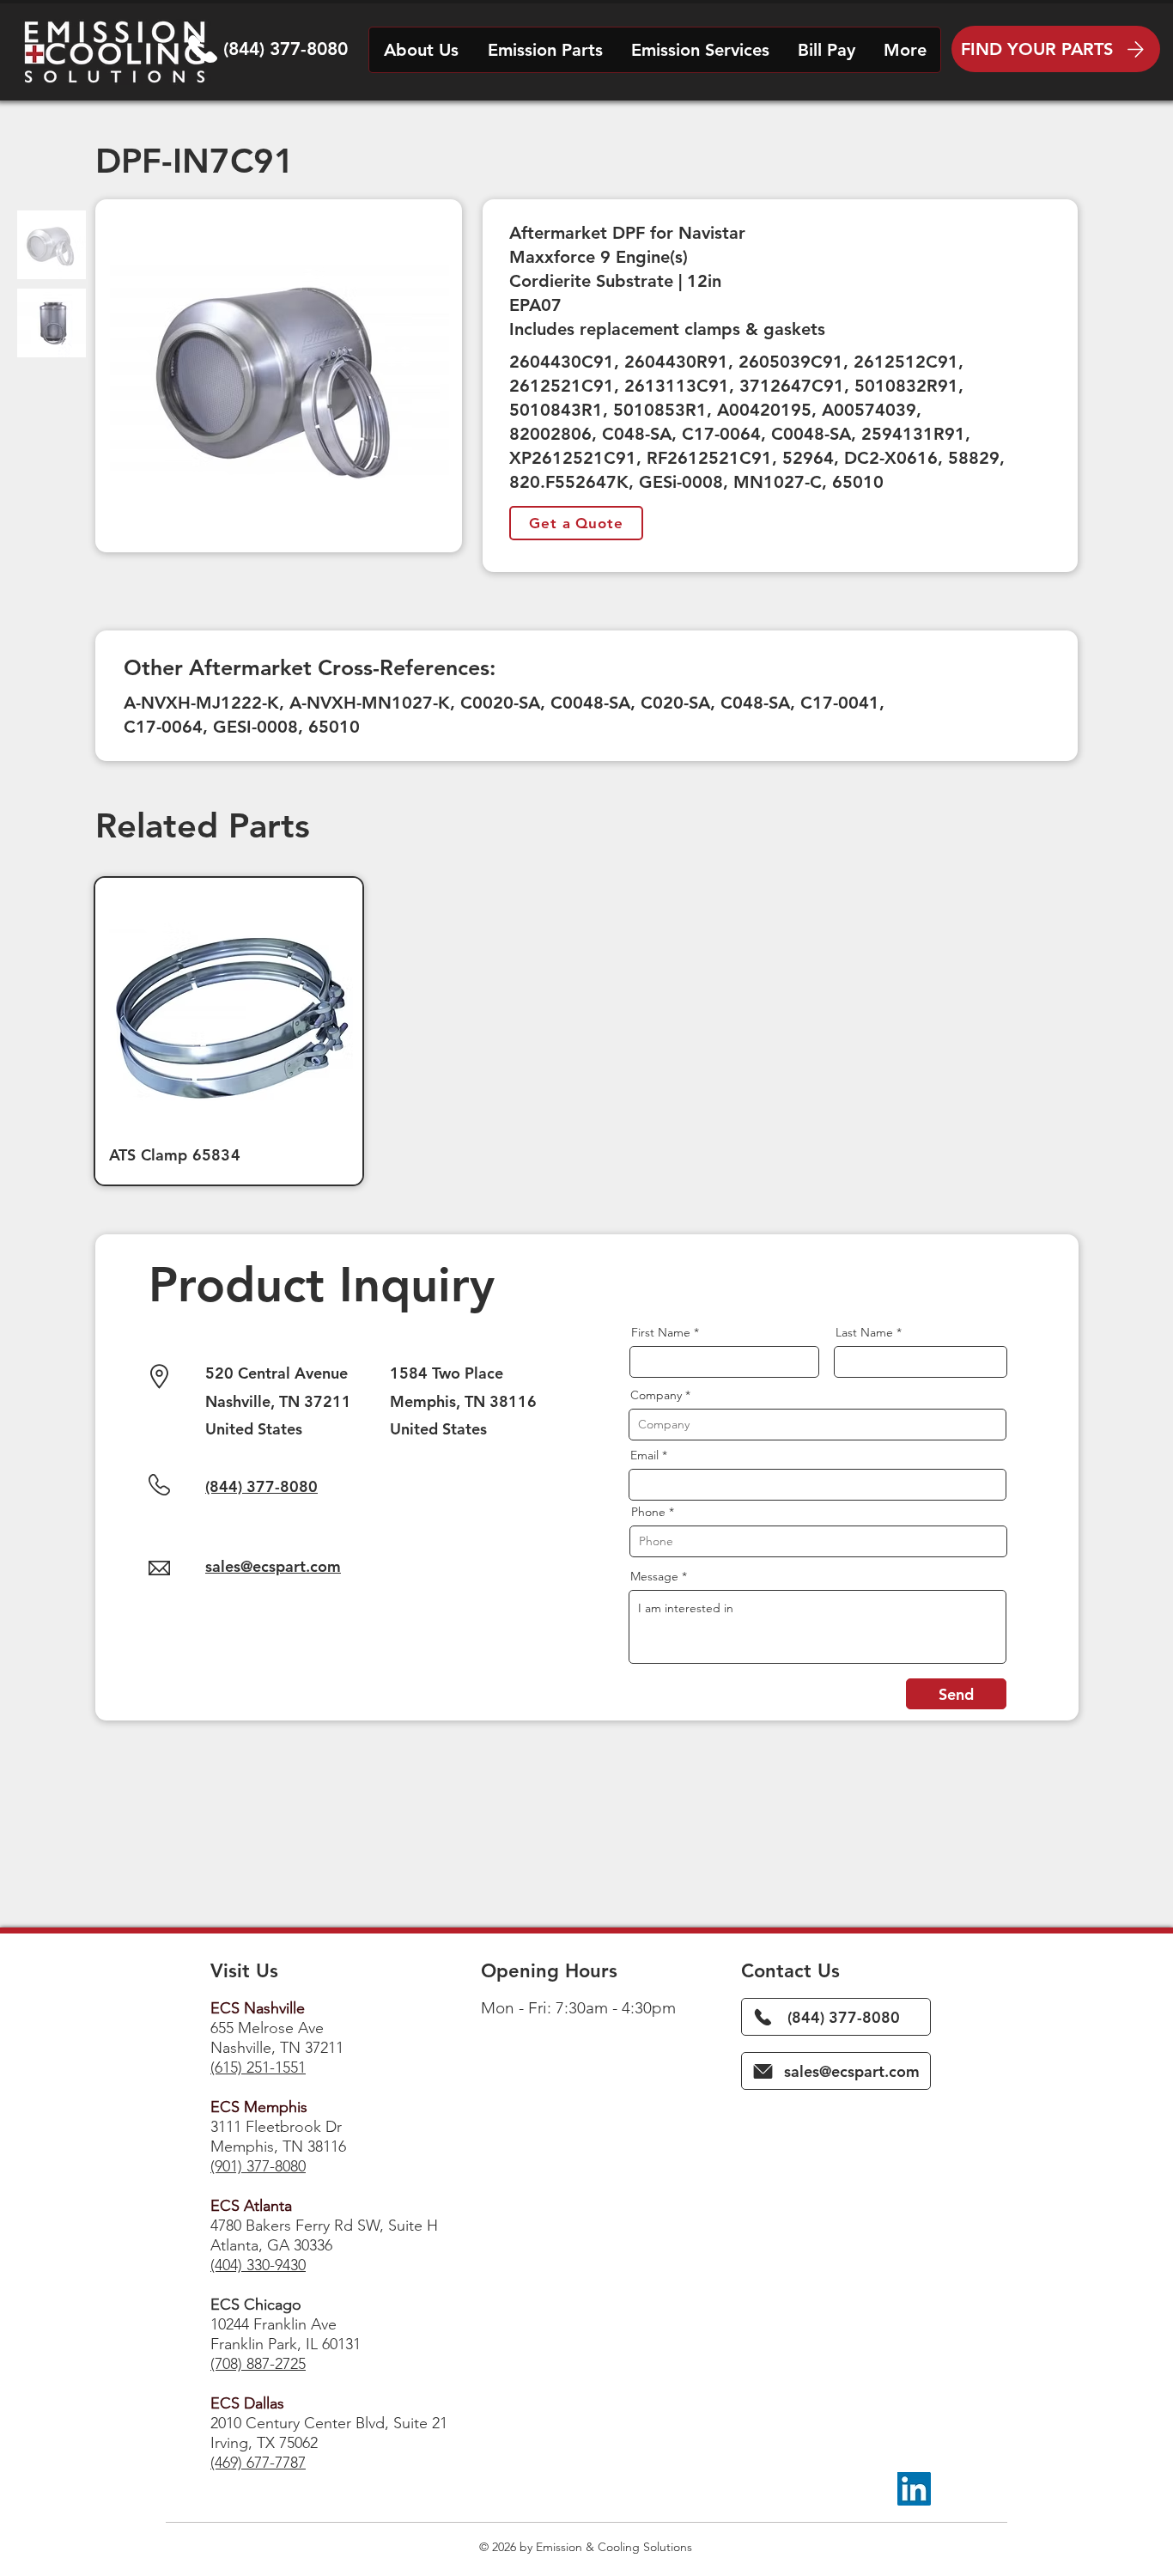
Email (644, 1455)
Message (654, 1576)
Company (656, 1395)
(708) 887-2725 (258, 2364)
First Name (661, 1332)
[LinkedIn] (914, 2489)
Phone (648, 1512)
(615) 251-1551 (258, 2067)
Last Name (864, 1332)
